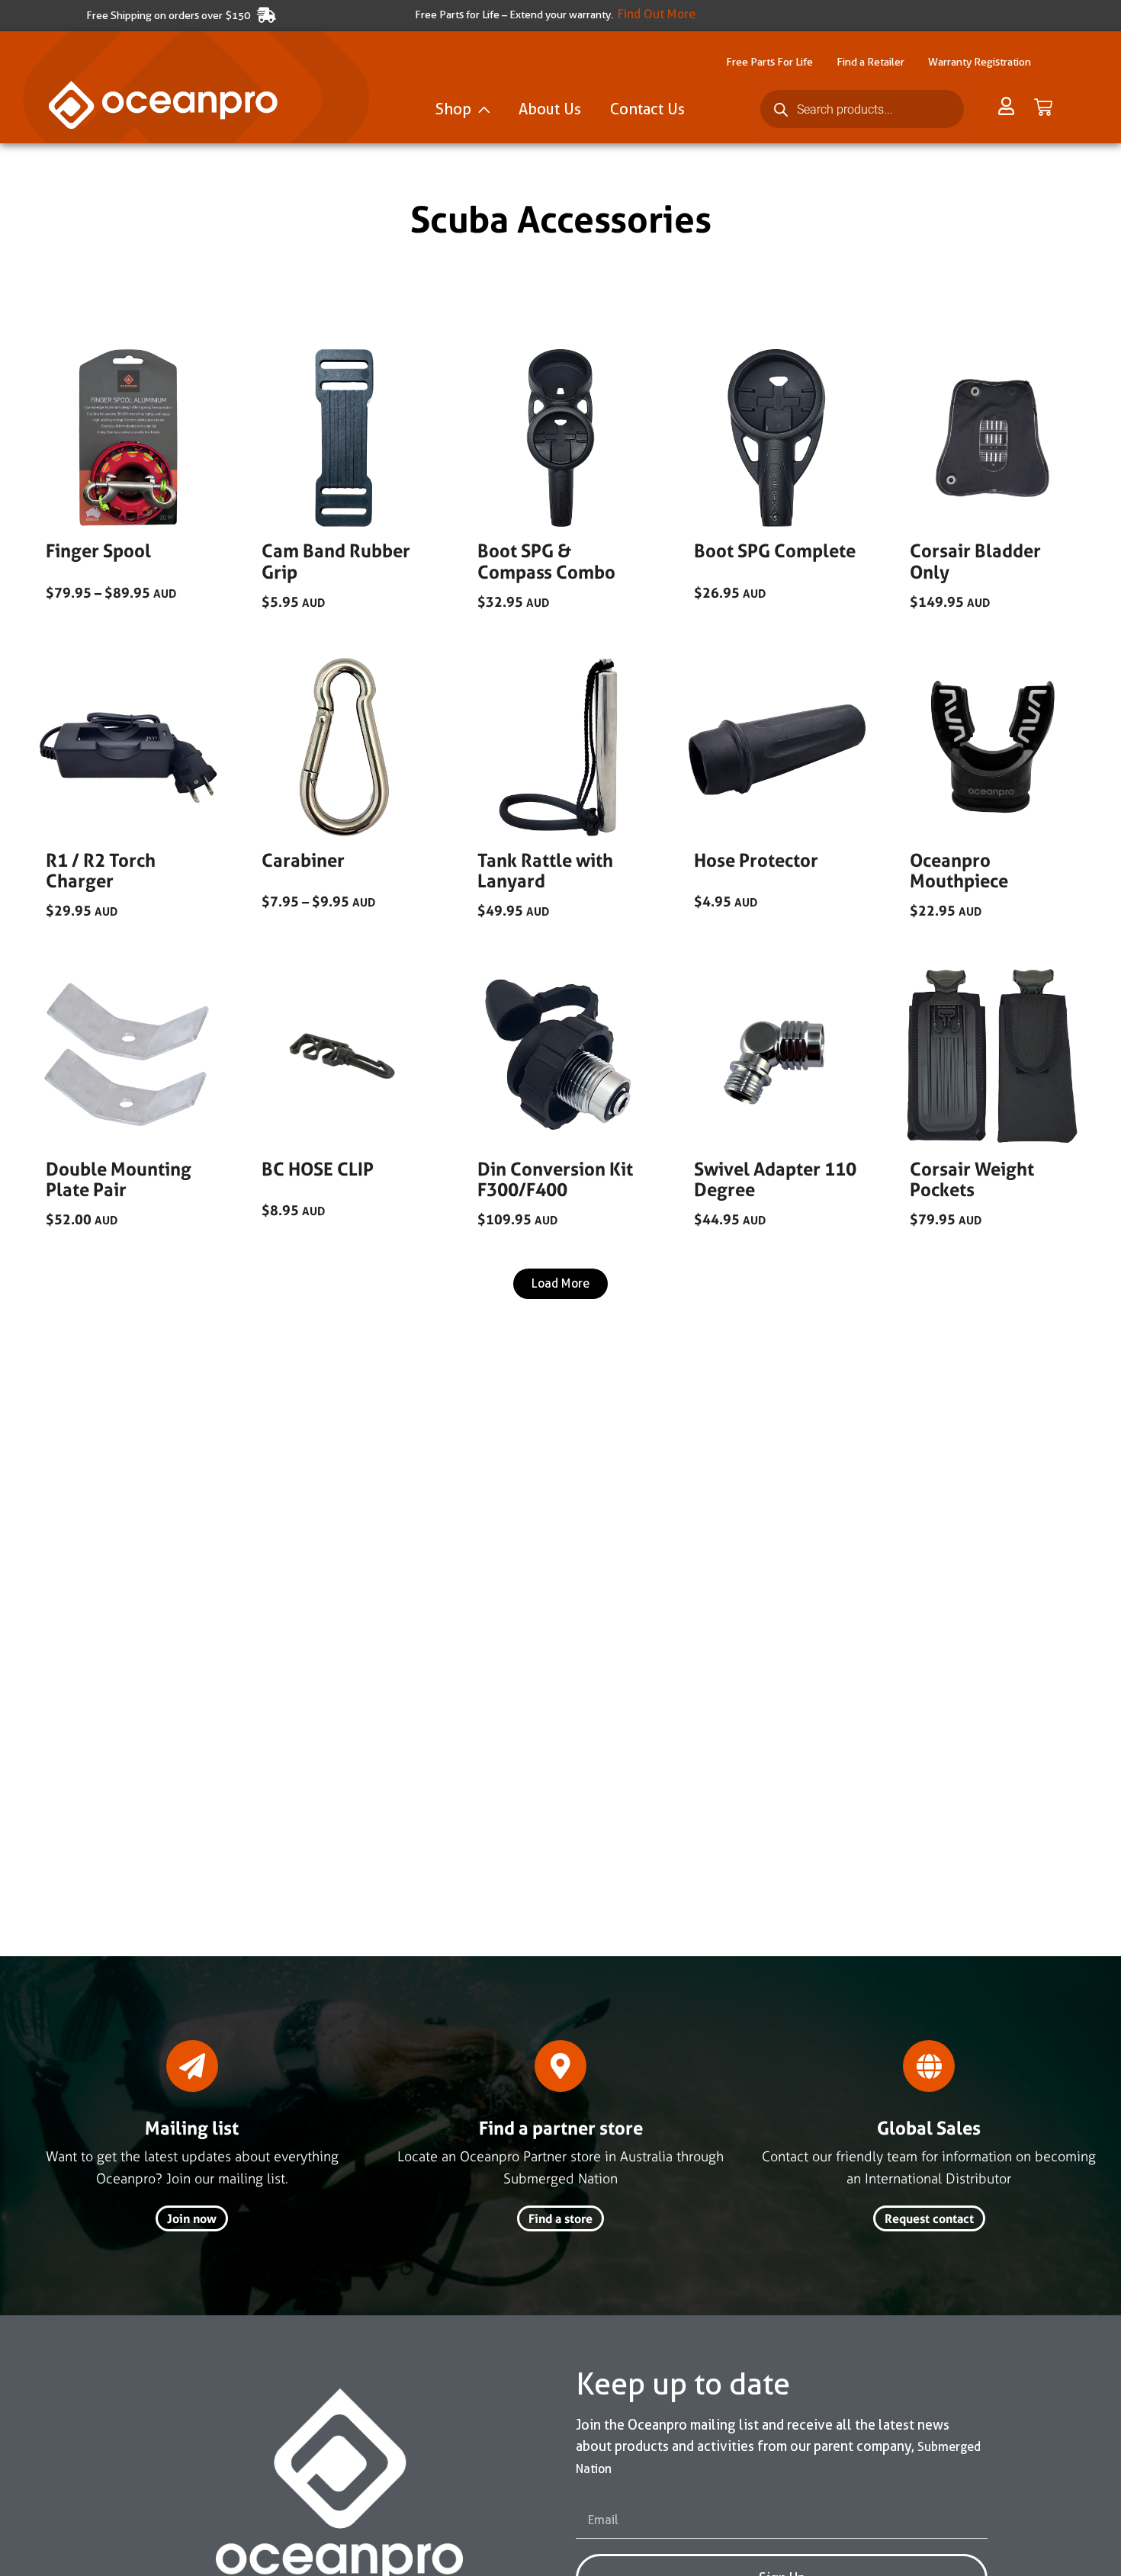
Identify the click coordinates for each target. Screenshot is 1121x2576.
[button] (560, 1284)
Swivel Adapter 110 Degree (775, 1180)
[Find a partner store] (560, 2066)
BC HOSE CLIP (318, 1169)
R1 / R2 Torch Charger (101, 871)
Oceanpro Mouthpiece (959, 871)
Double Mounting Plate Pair (119, 1180)
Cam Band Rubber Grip (336, 561)
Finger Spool (98, 551)
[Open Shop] (484, 109)
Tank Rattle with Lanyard (545, 871)
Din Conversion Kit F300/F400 (555, 1180)
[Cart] (1043, 107)
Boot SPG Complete (775, 551)
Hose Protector (756, 860)
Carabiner (303, 860)
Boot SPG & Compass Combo (546, 561)
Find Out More (657, 14)
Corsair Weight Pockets (972, 1180)
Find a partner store (561, 2128)
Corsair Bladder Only (975, 561)
